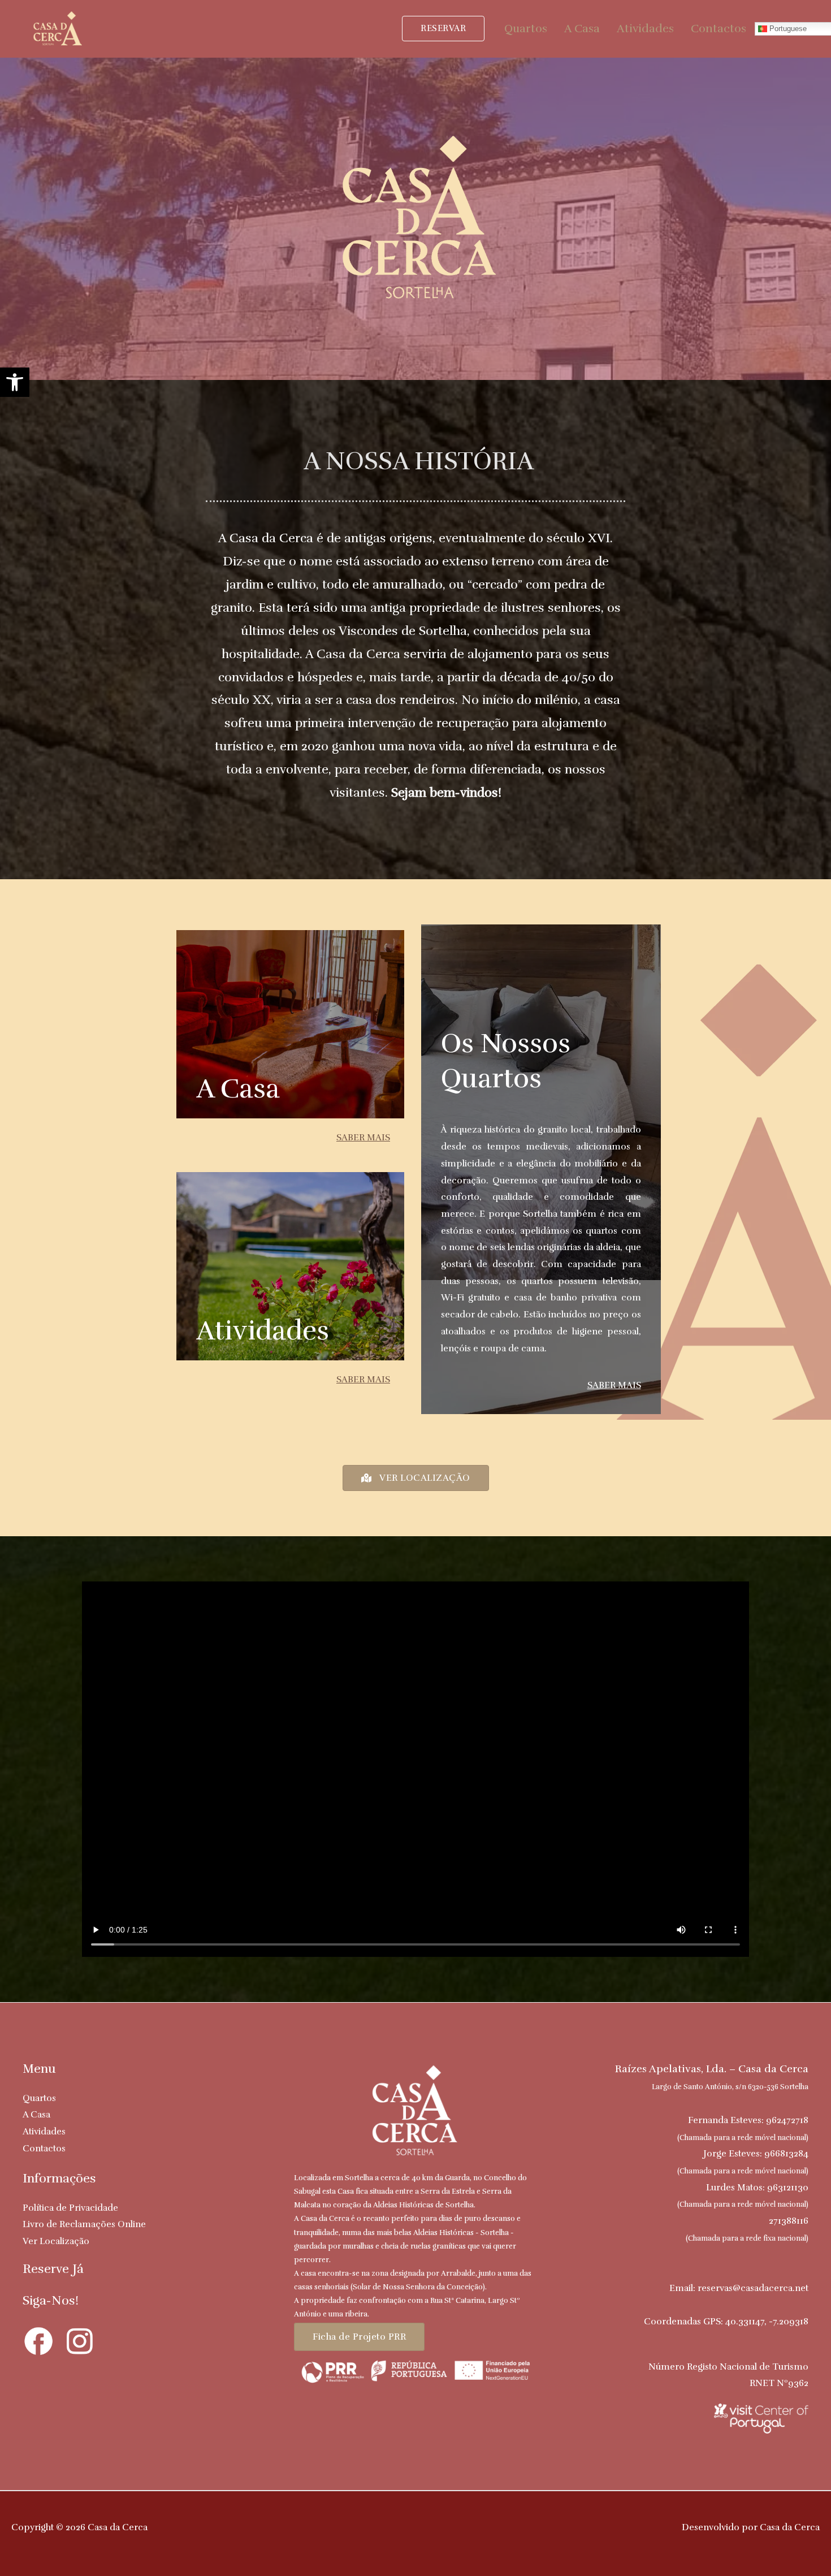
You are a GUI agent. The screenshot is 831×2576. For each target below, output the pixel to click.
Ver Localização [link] (56, 2241)
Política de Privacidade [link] (70, 2208)
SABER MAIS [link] (363, 1138)
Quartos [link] (526, 29)
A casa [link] (238, 1089)
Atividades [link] (645, 29)
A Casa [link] (582, 29)
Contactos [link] (719, 29)
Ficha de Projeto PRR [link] (359, 2337)
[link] (15, 382)
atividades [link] (263, 1331)
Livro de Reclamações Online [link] (84, 2224)
